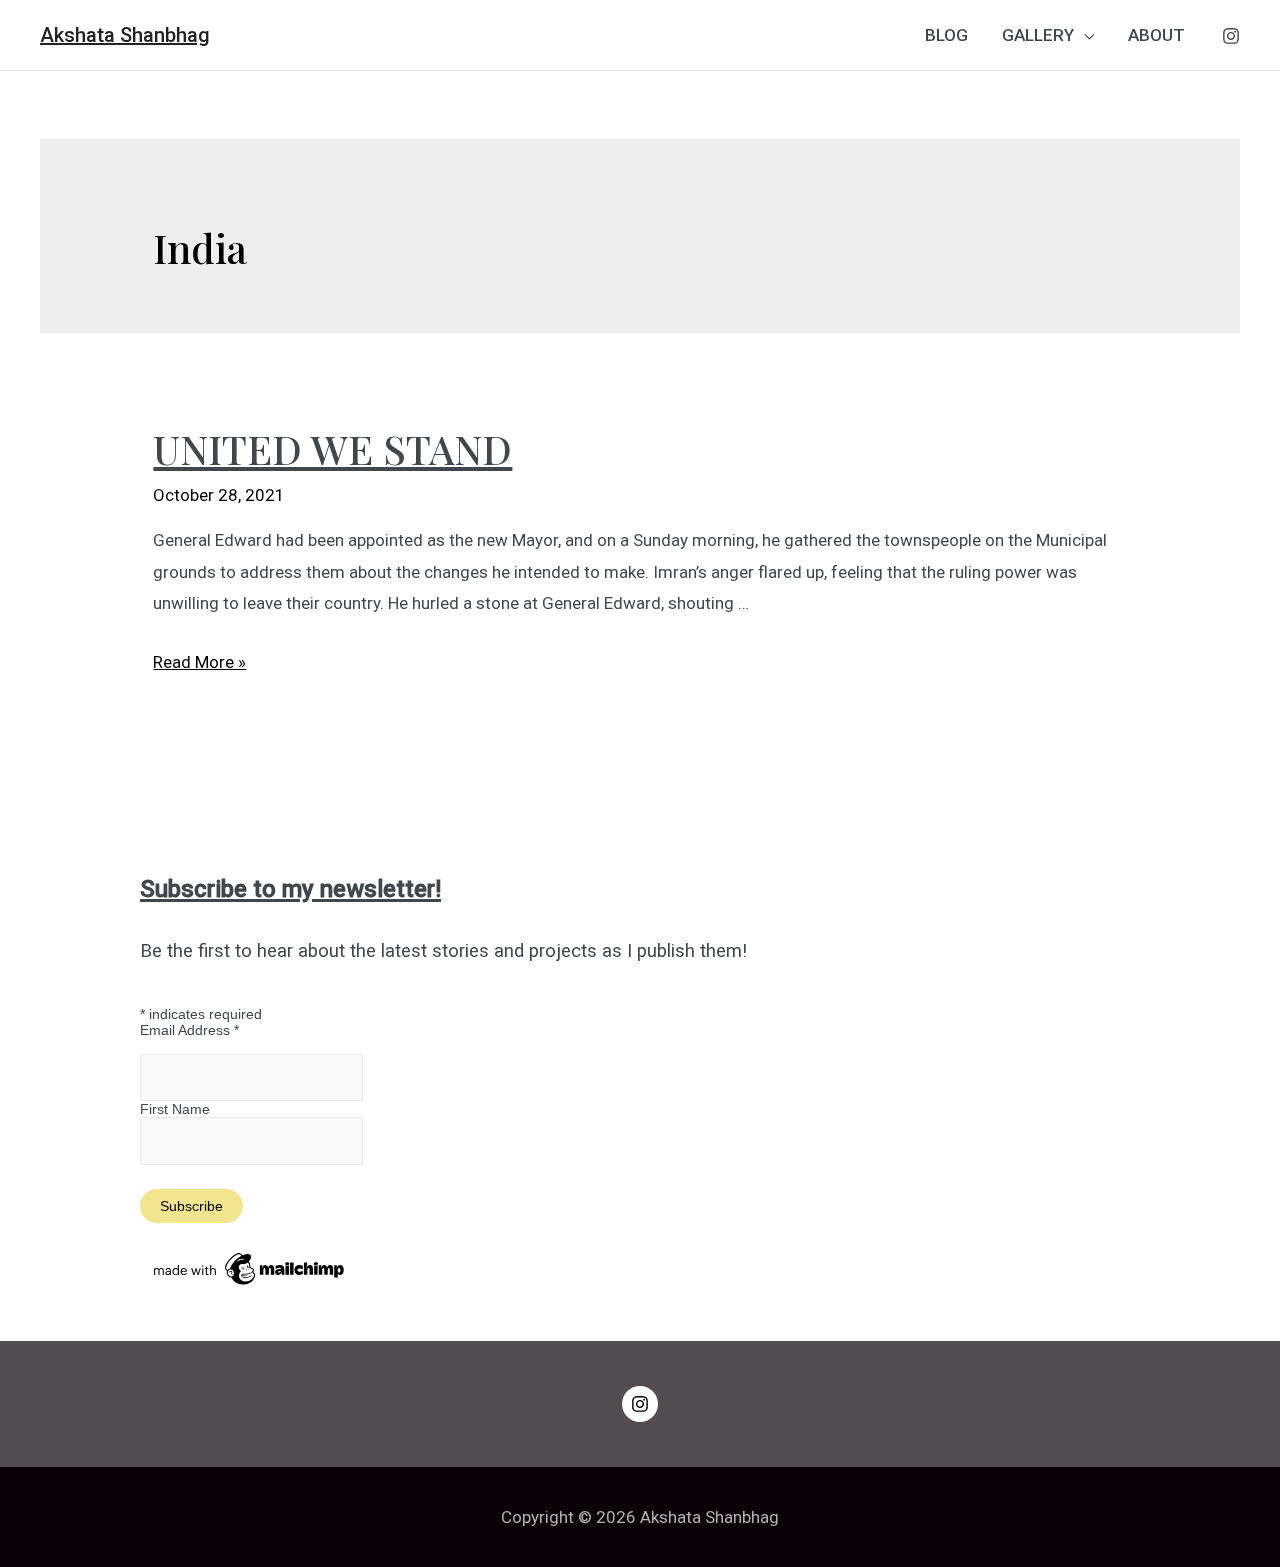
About (1156, 35)
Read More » (199, 662)
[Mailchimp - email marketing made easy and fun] (250, 1268)
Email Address (189, 1030)
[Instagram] (1231, 36)
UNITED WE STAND (332, 448)
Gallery (1038, 35)
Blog (946, 35)
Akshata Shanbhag (125, 35)
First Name (175, 1109)
